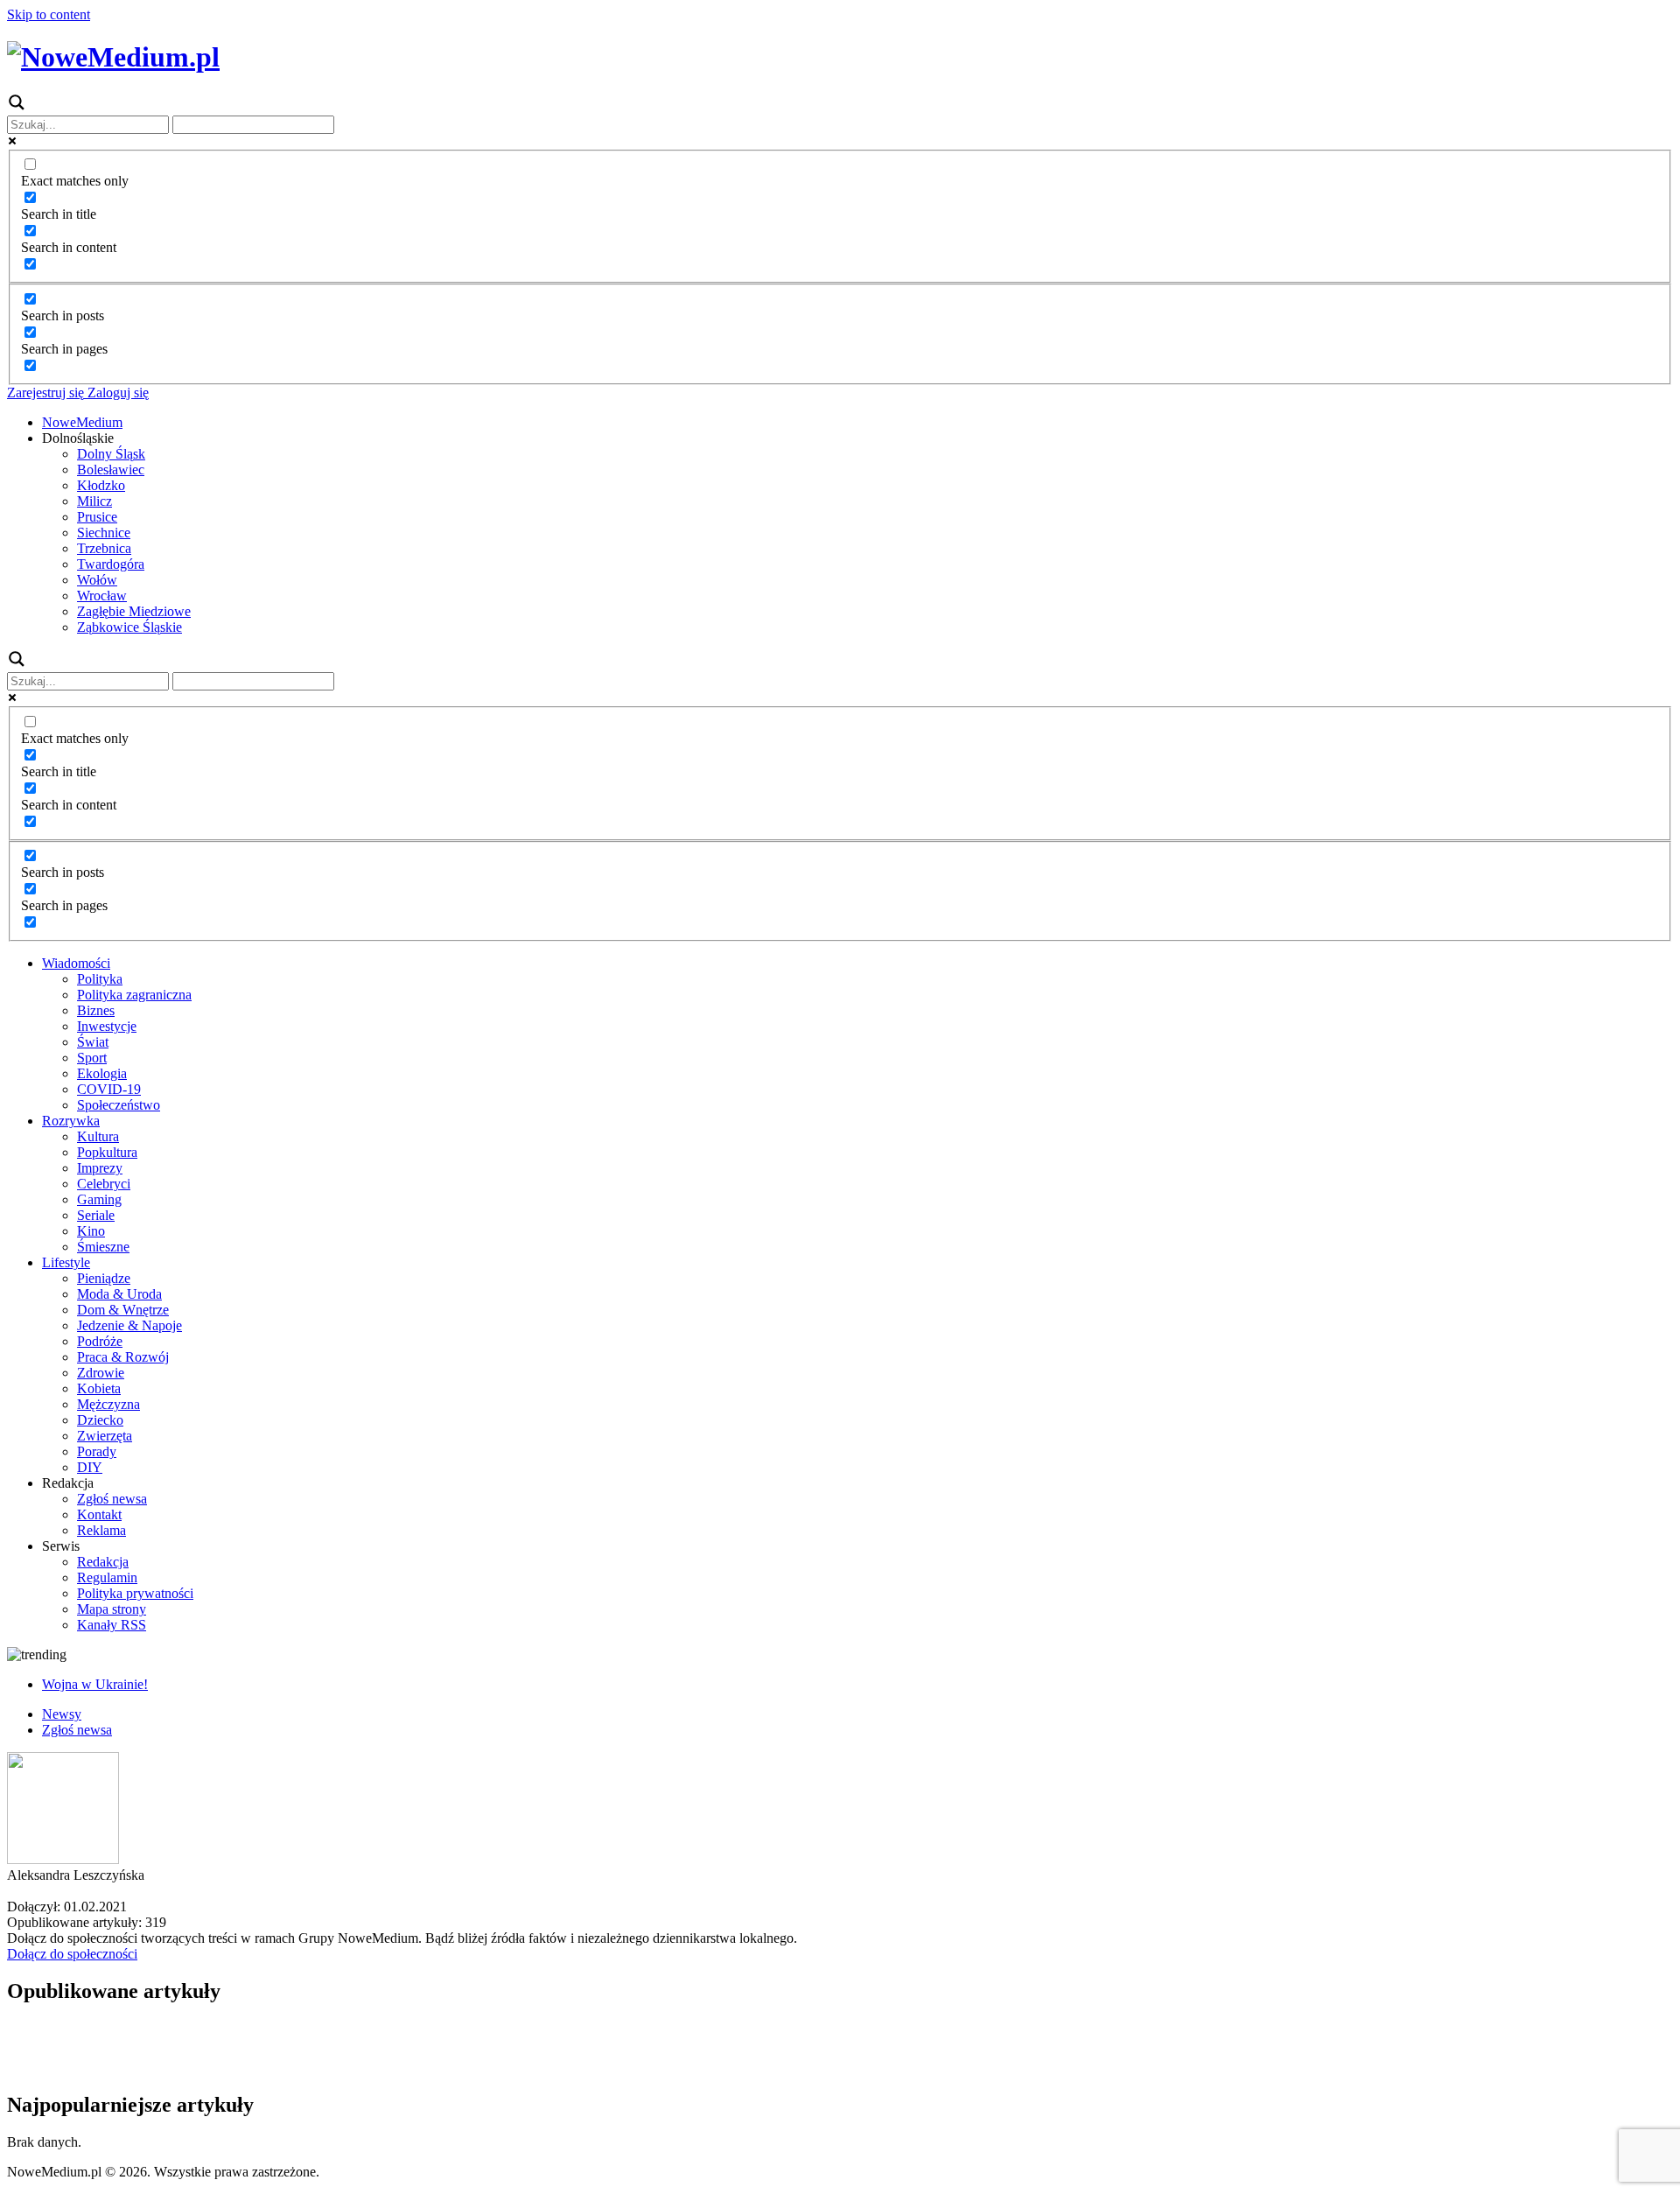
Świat (93, 1042)
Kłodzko (101, 485)
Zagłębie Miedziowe (134, 611)
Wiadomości (76, 963)
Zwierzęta (105, 1436)
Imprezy (100, 1168)
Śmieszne (103, 1247)
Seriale (96, 1215)
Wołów (97, 580)
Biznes (96, 1010)
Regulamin (107, 1577)
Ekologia (102, 1073)
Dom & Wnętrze (123, 1310)
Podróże (100, 1341)
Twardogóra (111, 564)
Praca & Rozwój (123, 1357)
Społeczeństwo (119, 1105)
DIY (90, 1467)
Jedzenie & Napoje (129, 1325)
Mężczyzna (108, 1404)
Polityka (100, 979)
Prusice (97, 517)
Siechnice (104, 533)
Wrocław (102, 596)
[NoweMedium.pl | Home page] (113, 57)
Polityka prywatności (135, 1593)
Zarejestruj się (45, 393)
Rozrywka (71, 1121)
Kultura (98, 1136)
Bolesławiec (111, 470)
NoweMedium (82, 422)
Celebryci (104, 1184)
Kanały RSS (112, 1625)
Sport (92, 1058)
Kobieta (99, 1388)
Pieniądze (104, 1278)
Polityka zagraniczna (134, 995)
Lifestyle (66, 1262)
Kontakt (99, 1514)
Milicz (94, 501)
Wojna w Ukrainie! (95, 1684)
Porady (97, 1451)
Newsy (62, 1714)
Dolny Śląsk (111, 454)
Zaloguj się (116, 393)
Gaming (99, 1199)
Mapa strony (112, 1609)
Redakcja (103, 1562)
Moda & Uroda (119, 1294)
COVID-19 (109, 1089)
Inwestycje (107, 1026)
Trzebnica (104, 548)
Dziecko (100, 1420)
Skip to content (49, 14)
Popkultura (107, 1152)
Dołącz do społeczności (72, 1954)
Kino (91, 1231)
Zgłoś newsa (112, 1499)
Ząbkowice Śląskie (129, 627)
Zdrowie (101, 1373)
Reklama (101, 1530)
